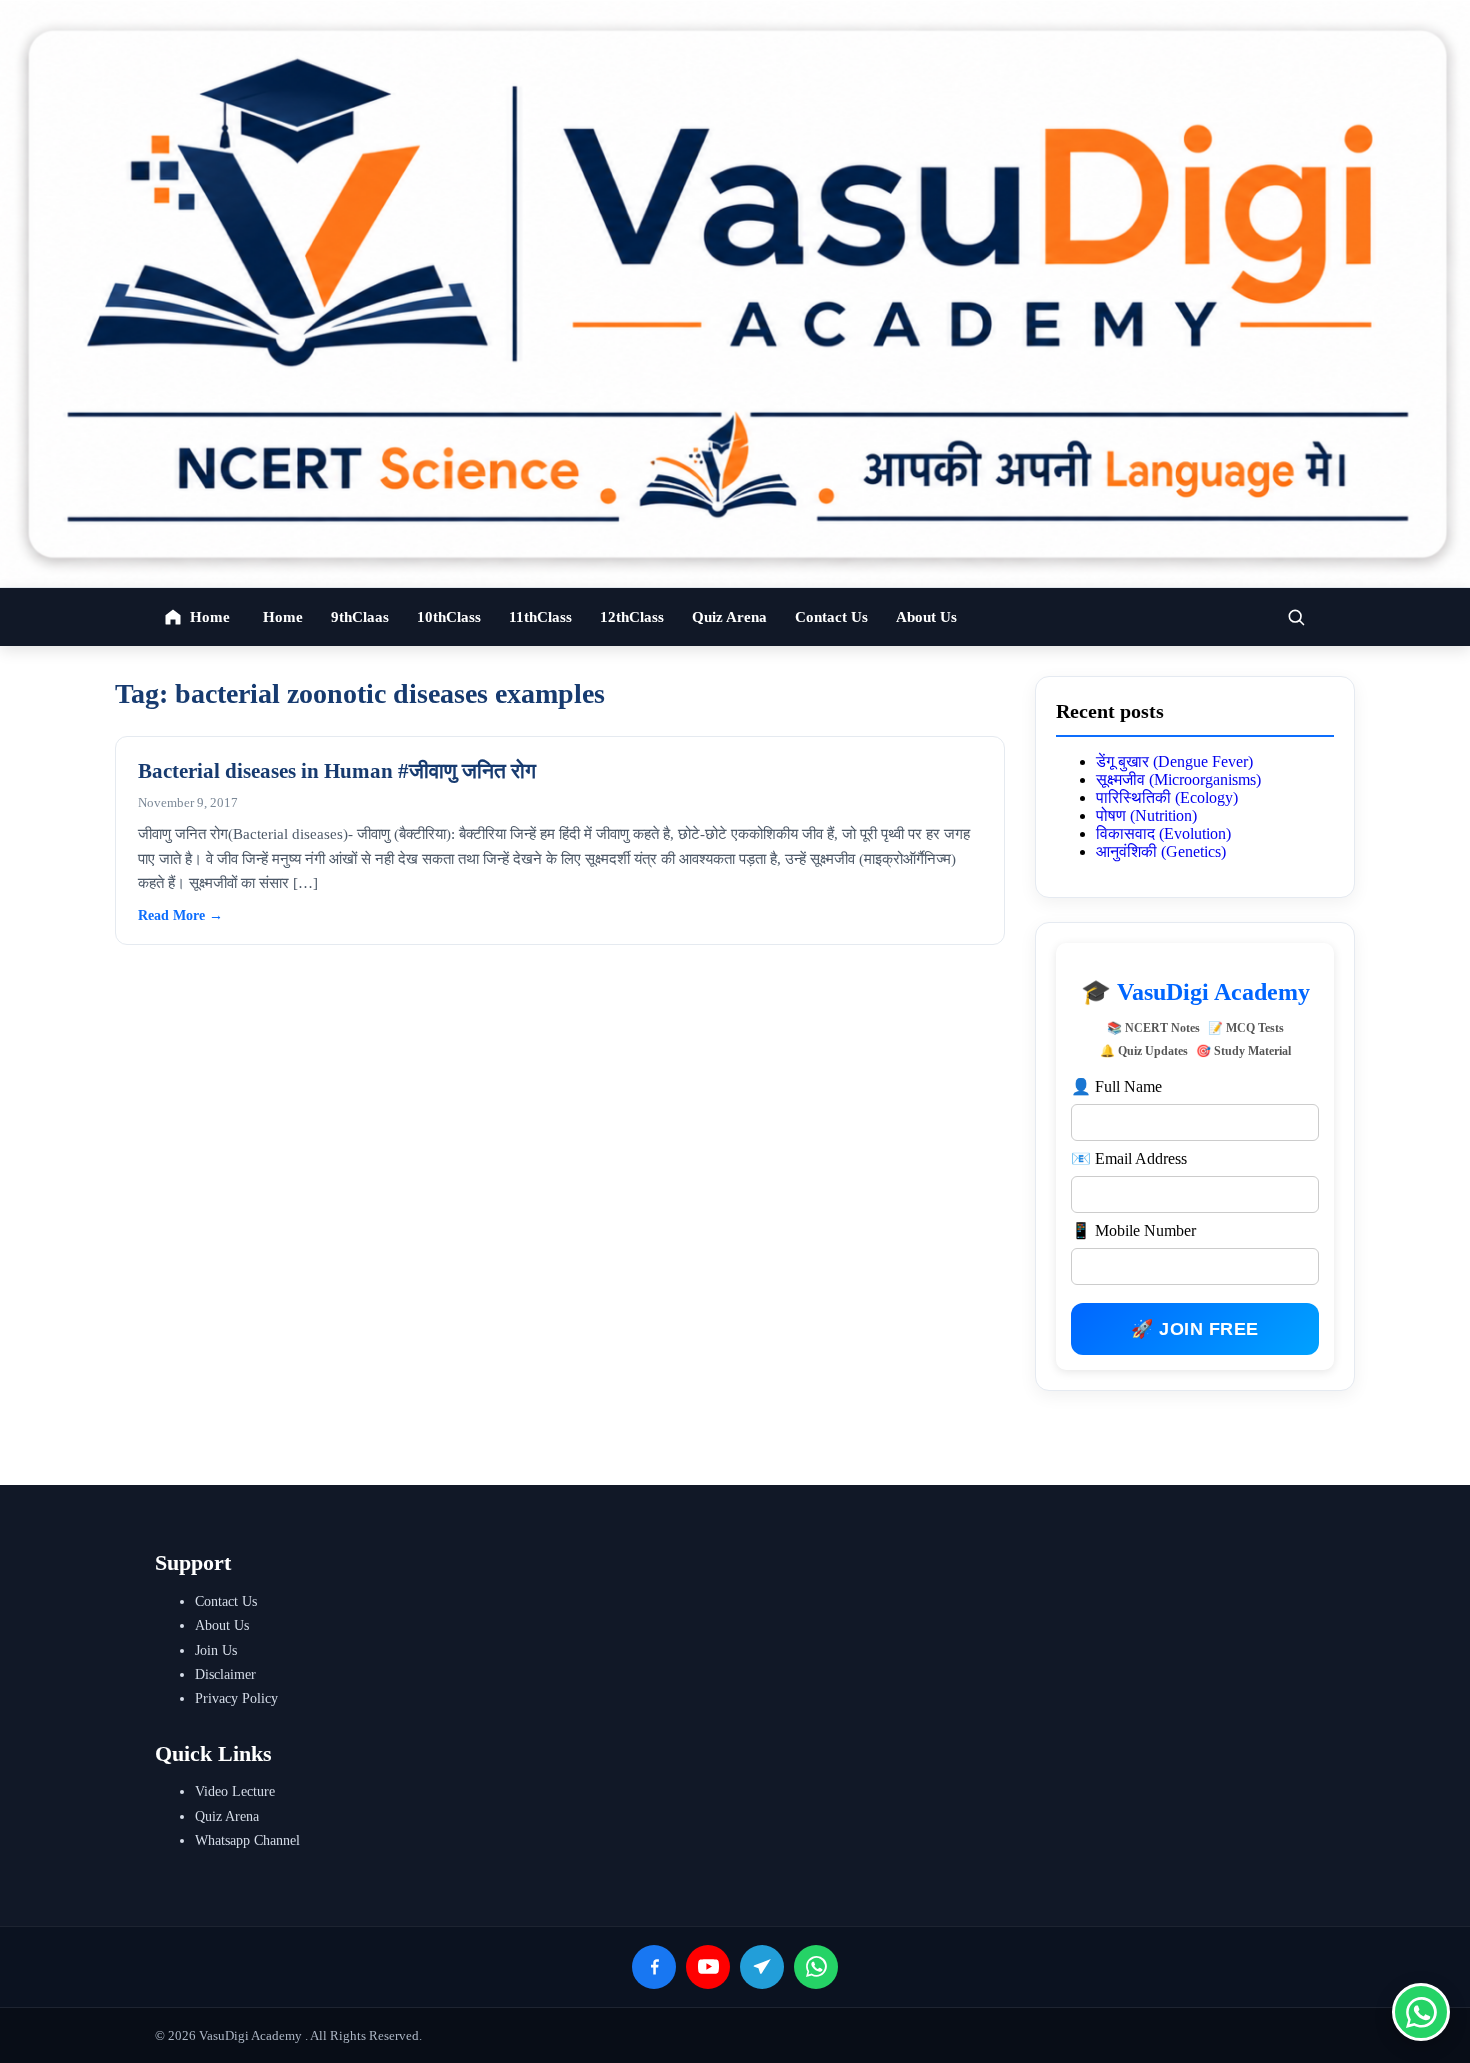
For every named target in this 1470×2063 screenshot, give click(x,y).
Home (283, 617)
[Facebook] (654, 1967)
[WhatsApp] (816, 1967)
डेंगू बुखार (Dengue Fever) (1174, 761)
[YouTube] (708, 1967)
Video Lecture (235, 1791)
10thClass (449, 617)
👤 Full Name (1116, 1086)
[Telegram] (762, 1967)
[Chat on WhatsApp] (1421, 2012)
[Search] (1296, 617)
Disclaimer (225, 1674)
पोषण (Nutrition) (1146, 815)
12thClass (632, 617)
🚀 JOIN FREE (1195, 1329)
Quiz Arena (729, 617)
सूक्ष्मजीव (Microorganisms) (1178, 779)
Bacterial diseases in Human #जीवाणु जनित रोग (337, 771)
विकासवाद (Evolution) (1163, 833)
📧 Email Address (1129, 1158)
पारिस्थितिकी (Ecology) (1167, 797)
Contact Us (831, 617)
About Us (926, 617)
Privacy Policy (236, 1698)
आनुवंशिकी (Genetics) (1161, 851)
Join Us (216, 1650)
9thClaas (360, 617)
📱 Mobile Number (1133, 1230)
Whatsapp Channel (247, 1840)
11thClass (540, 617)
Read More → (180, 915)
